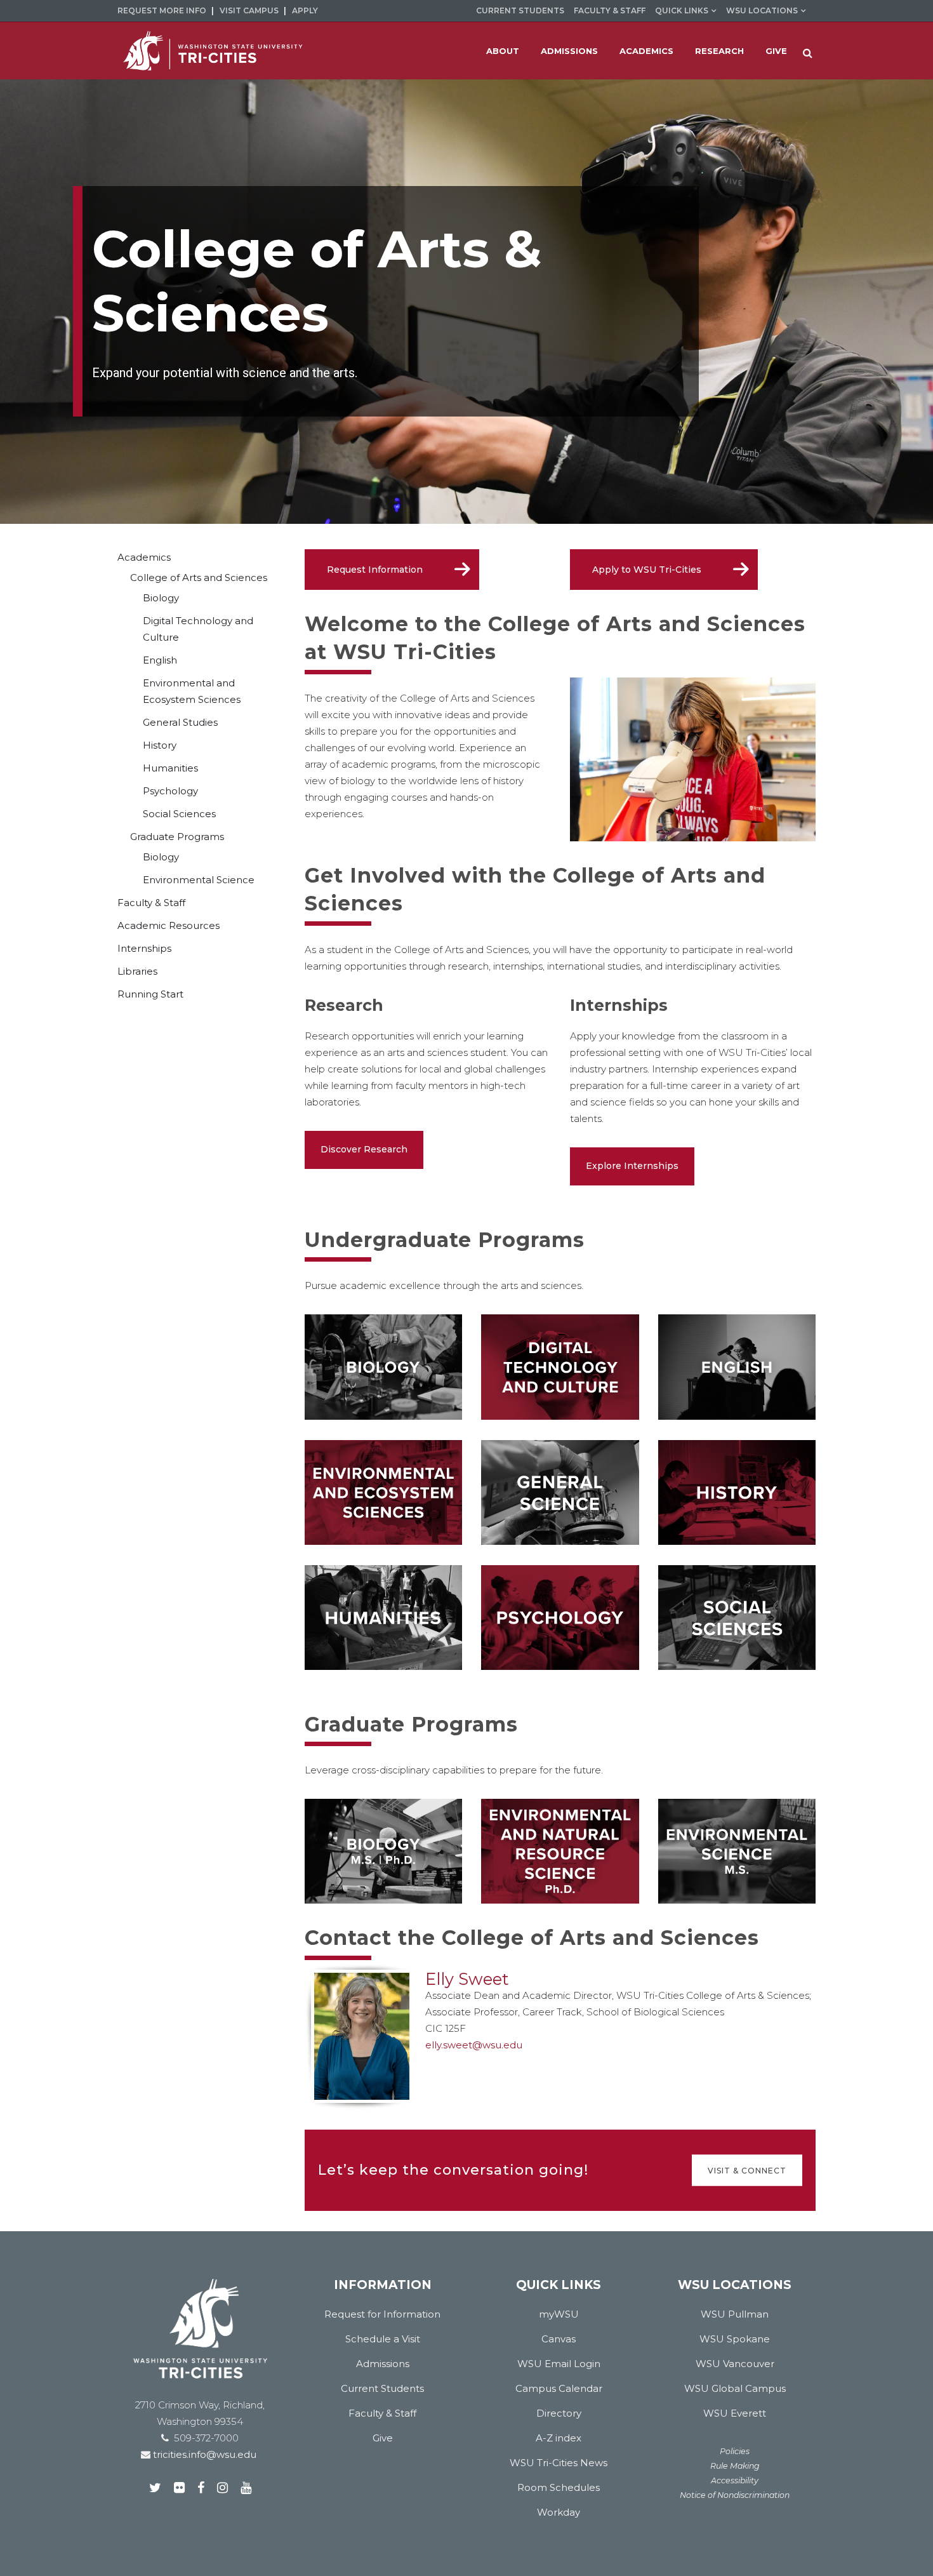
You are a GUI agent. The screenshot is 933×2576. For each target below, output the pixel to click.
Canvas (559, 2339)
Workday (559, 2512)
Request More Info (162, 10)
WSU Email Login (559, 2364)
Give (383, 2438)
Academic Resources (169, 925)
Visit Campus (249, 10)
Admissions (383, 2364)
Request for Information (382, 2314)
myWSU (559, 2314)
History (160, 745)
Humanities (170, 768)
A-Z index (559, 2438)
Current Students (520, 10)
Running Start (150, 994)
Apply (305, 10)
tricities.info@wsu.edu (203, 2454)
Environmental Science (199, 880)
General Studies (180, 722)
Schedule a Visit (383, 2339)
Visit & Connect (747, 2170)
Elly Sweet (467, 1979)
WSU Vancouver (735, 2364)
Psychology (170, 791)
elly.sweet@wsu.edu (474, 2045)
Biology (161, 598)
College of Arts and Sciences (199, 577)
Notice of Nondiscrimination (735, 2495)
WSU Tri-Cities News (559, 2463)
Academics (144, 557)
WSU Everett (735, 2413)
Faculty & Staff (610, 10)
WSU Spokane (735, 2339)
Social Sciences (179, 814)
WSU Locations (762, 10)
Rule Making (735, 2466)
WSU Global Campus (735, 2388)
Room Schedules (559, 2487)
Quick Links (682, 10)
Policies (735, 2451)
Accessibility (735, 2480)
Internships (144, 948)
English (160, 660)
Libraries (137, 971)
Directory (559, 2413)
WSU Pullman (735, 2314)
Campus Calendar (559, 2388)
